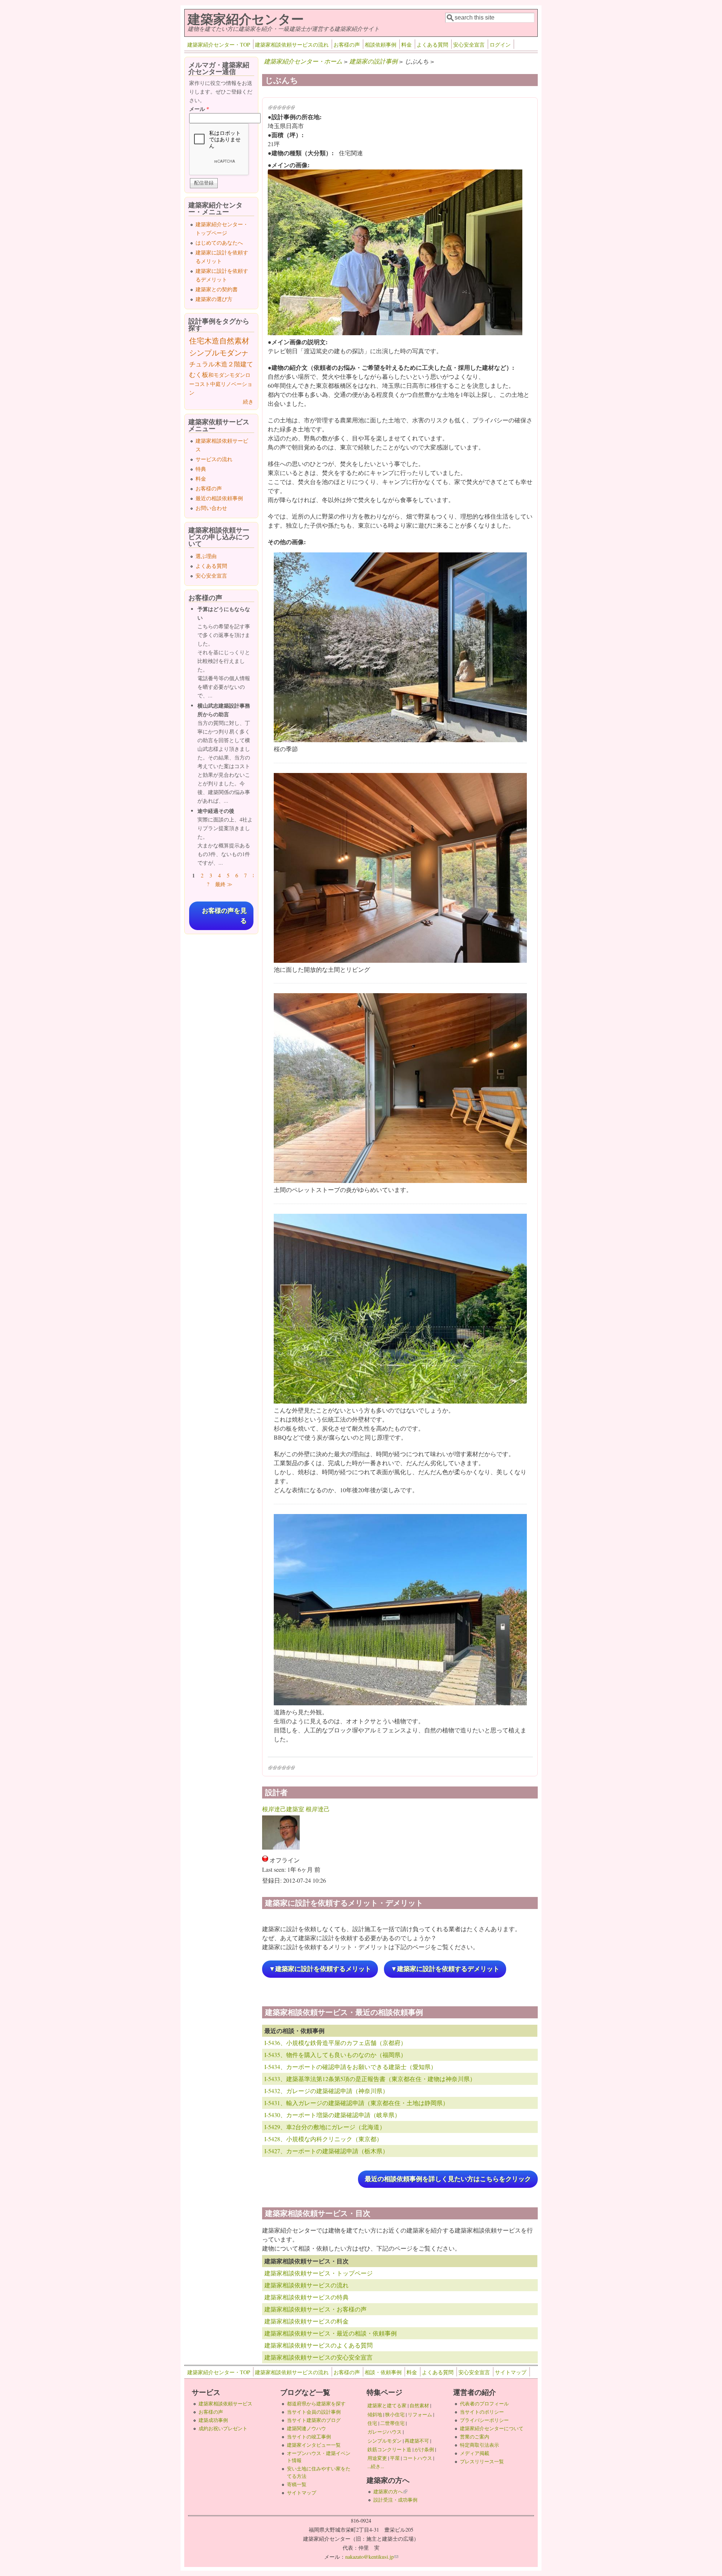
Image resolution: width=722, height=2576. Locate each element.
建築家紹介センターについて (492, 2428)
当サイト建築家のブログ (314, 2420)
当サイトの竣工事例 (309, 2437)
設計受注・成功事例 (395, 2500)
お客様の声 (347, 45)
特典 (201, 469)
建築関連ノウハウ (306, 2428)
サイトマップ (511, 2372)
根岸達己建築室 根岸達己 (296, 1809)
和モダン (219, 375)
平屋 (395, 2458)
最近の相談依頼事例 (219, 498)
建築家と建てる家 (387, 2405)
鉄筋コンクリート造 (389, 2449)
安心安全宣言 (469, 45)
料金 (407, 45)
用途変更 (377, 2458)
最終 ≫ (224, 884)
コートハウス (417, 2458)
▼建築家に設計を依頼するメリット (320, 1969)
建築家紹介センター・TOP (219, 45)
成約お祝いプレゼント (223, 2428)
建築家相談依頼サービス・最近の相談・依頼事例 (331, 2333)
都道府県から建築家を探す (316, 2404)
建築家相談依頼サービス (225, 2404)
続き (248, 402)
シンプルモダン (215, 353)
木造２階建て (234, 364)
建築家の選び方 (214, 299)
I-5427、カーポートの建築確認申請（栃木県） (326, 2151)
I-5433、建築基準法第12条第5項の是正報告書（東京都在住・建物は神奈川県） (370, 2079)
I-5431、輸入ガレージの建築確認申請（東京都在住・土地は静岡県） (356, 2103)
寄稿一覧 (297, 2484)
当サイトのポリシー (482, 2412)
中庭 (215, 384)
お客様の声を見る (224, 916)
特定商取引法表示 (479, 2445)
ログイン (500, 45)
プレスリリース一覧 (482, 2461)
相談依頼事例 (381, 45)
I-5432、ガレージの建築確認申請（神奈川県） (326, 2091)
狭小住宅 (395, 2414)
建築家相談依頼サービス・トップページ (319, 2273)
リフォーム (420, 2414)
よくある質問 (432, 45)
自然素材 (234, 341)
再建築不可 (417, 2441)
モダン (237, 375)
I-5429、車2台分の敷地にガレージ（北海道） (325, 2127)
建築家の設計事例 (373, 61)
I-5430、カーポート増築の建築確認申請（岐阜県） (332, 2115)
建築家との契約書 (217, 289)
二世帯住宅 (392, 2423)
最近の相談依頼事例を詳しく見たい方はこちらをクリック (448, 2179)
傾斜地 (375, 2414)
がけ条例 (424, 2449)
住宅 (197, 341)
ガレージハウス (385, 2432)
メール (199, 109)
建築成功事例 (213, 2420)
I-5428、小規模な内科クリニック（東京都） (323, 2139)
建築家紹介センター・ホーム (303, 61)
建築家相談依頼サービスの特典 (306, 2297)
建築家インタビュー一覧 (314, 2445)
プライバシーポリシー (484, 2420)
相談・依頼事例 (383, 2372)
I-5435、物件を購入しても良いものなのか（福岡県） (335, 2055)
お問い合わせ (211, 508)
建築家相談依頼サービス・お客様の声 (315, 2309)
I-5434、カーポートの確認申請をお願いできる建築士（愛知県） (350, 2067)
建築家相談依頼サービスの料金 (306, 2321)
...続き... (376, 2466)
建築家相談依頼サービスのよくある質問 (319, 2345)
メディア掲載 (475, 2453)
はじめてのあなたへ (219, 243)
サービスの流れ (214, 459)
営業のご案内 (475, 2437)
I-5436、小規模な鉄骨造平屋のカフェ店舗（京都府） (335, 2043)
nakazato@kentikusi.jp (372, 2557)
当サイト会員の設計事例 (314, 2412)
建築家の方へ (390, 2491)
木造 (212, 341)
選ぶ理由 (206, 556)
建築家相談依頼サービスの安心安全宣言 (319, 2357)
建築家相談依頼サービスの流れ (292, 45)
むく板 (199, 374)
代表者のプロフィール (484, 2404)
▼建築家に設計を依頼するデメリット (445, 1969)
